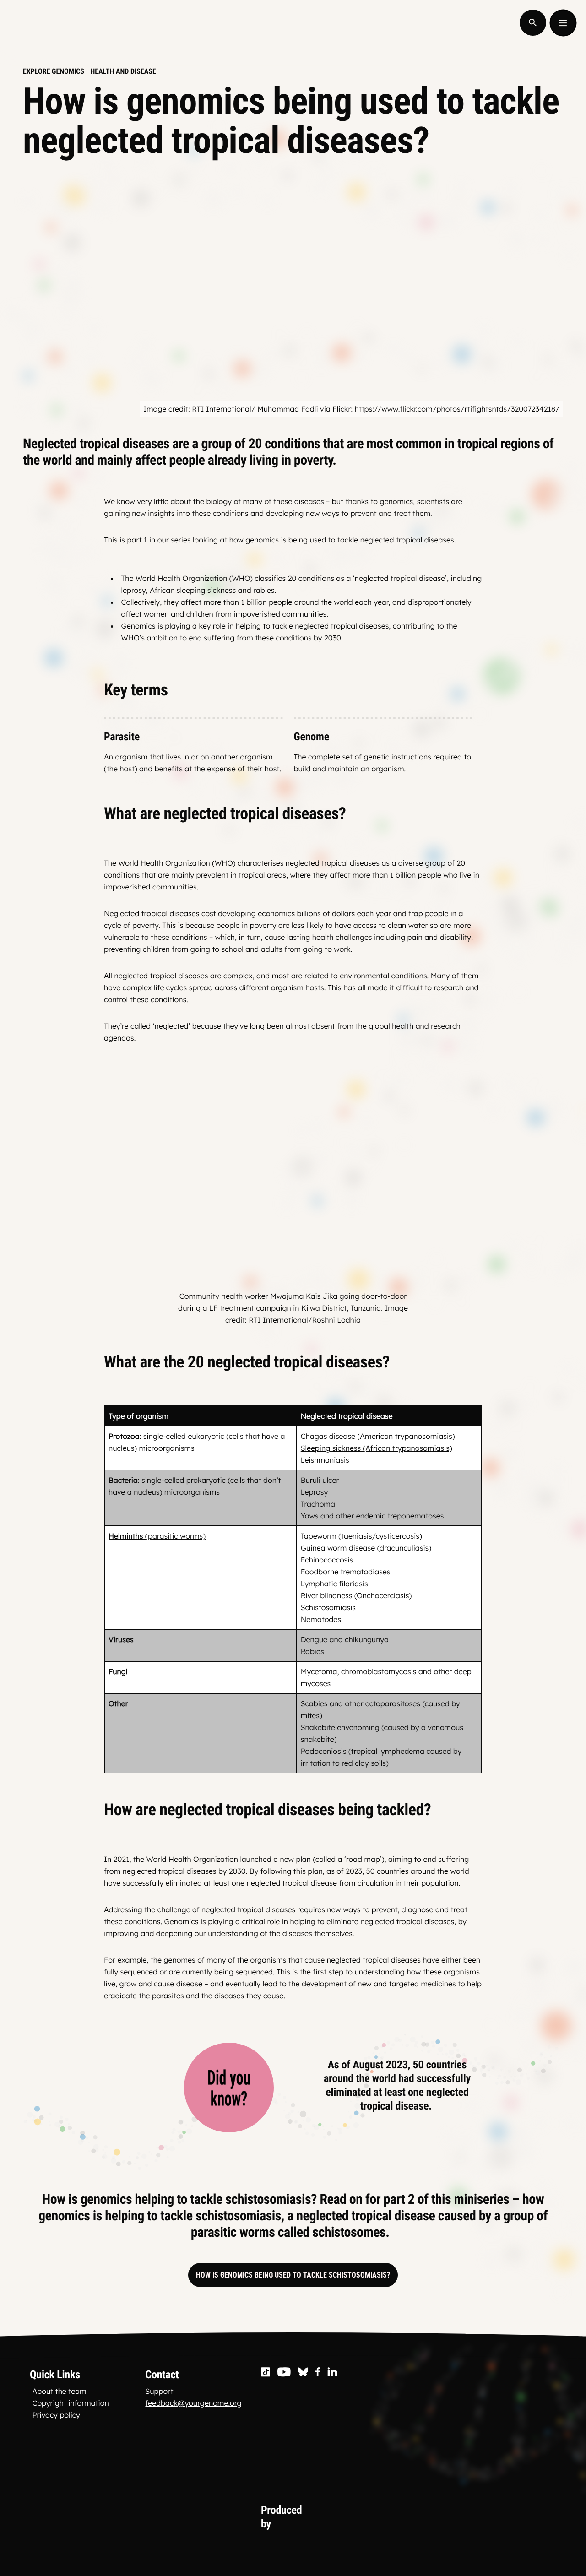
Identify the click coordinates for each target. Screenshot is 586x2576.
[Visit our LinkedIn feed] (333, 2373)
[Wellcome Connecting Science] (370, 2517)
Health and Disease (123, 71)
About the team (60, 2391)
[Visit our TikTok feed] (266, 2373)
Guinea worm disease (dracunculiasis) (366, 1548)
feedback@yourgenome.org (193, 2403)
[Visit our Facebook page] (318, 2373)
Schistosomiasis (328, 1607)
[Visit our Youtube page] (284, 2373)
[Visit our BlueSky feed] (303, 2373)
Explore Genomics (54, 71)
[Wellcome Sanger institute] (472, 2517)
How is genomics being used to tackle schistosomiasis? (293, 2275)
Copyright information (71, 2403)
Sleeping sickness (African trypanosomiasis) (377, 1448)
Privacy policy (56, 2415)
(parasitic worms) (157, 1536)
